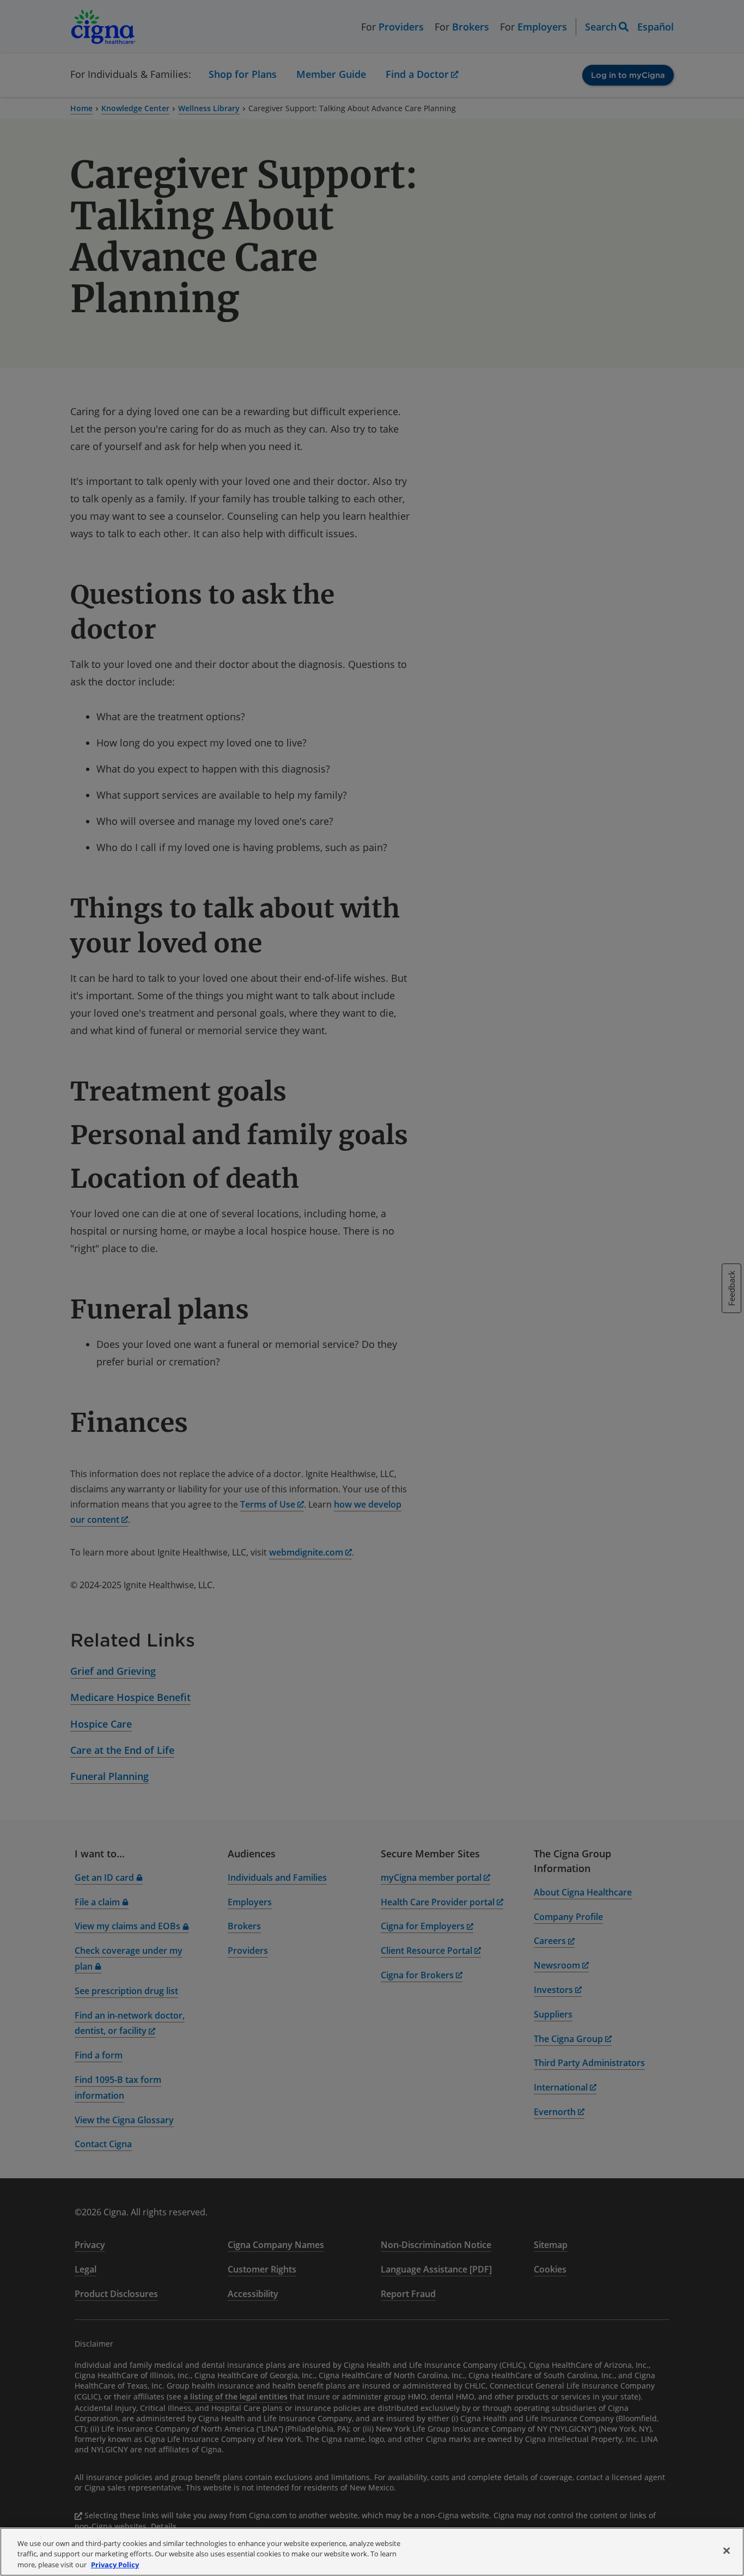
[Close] (727, 2550)
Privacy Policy (115, 2565)
